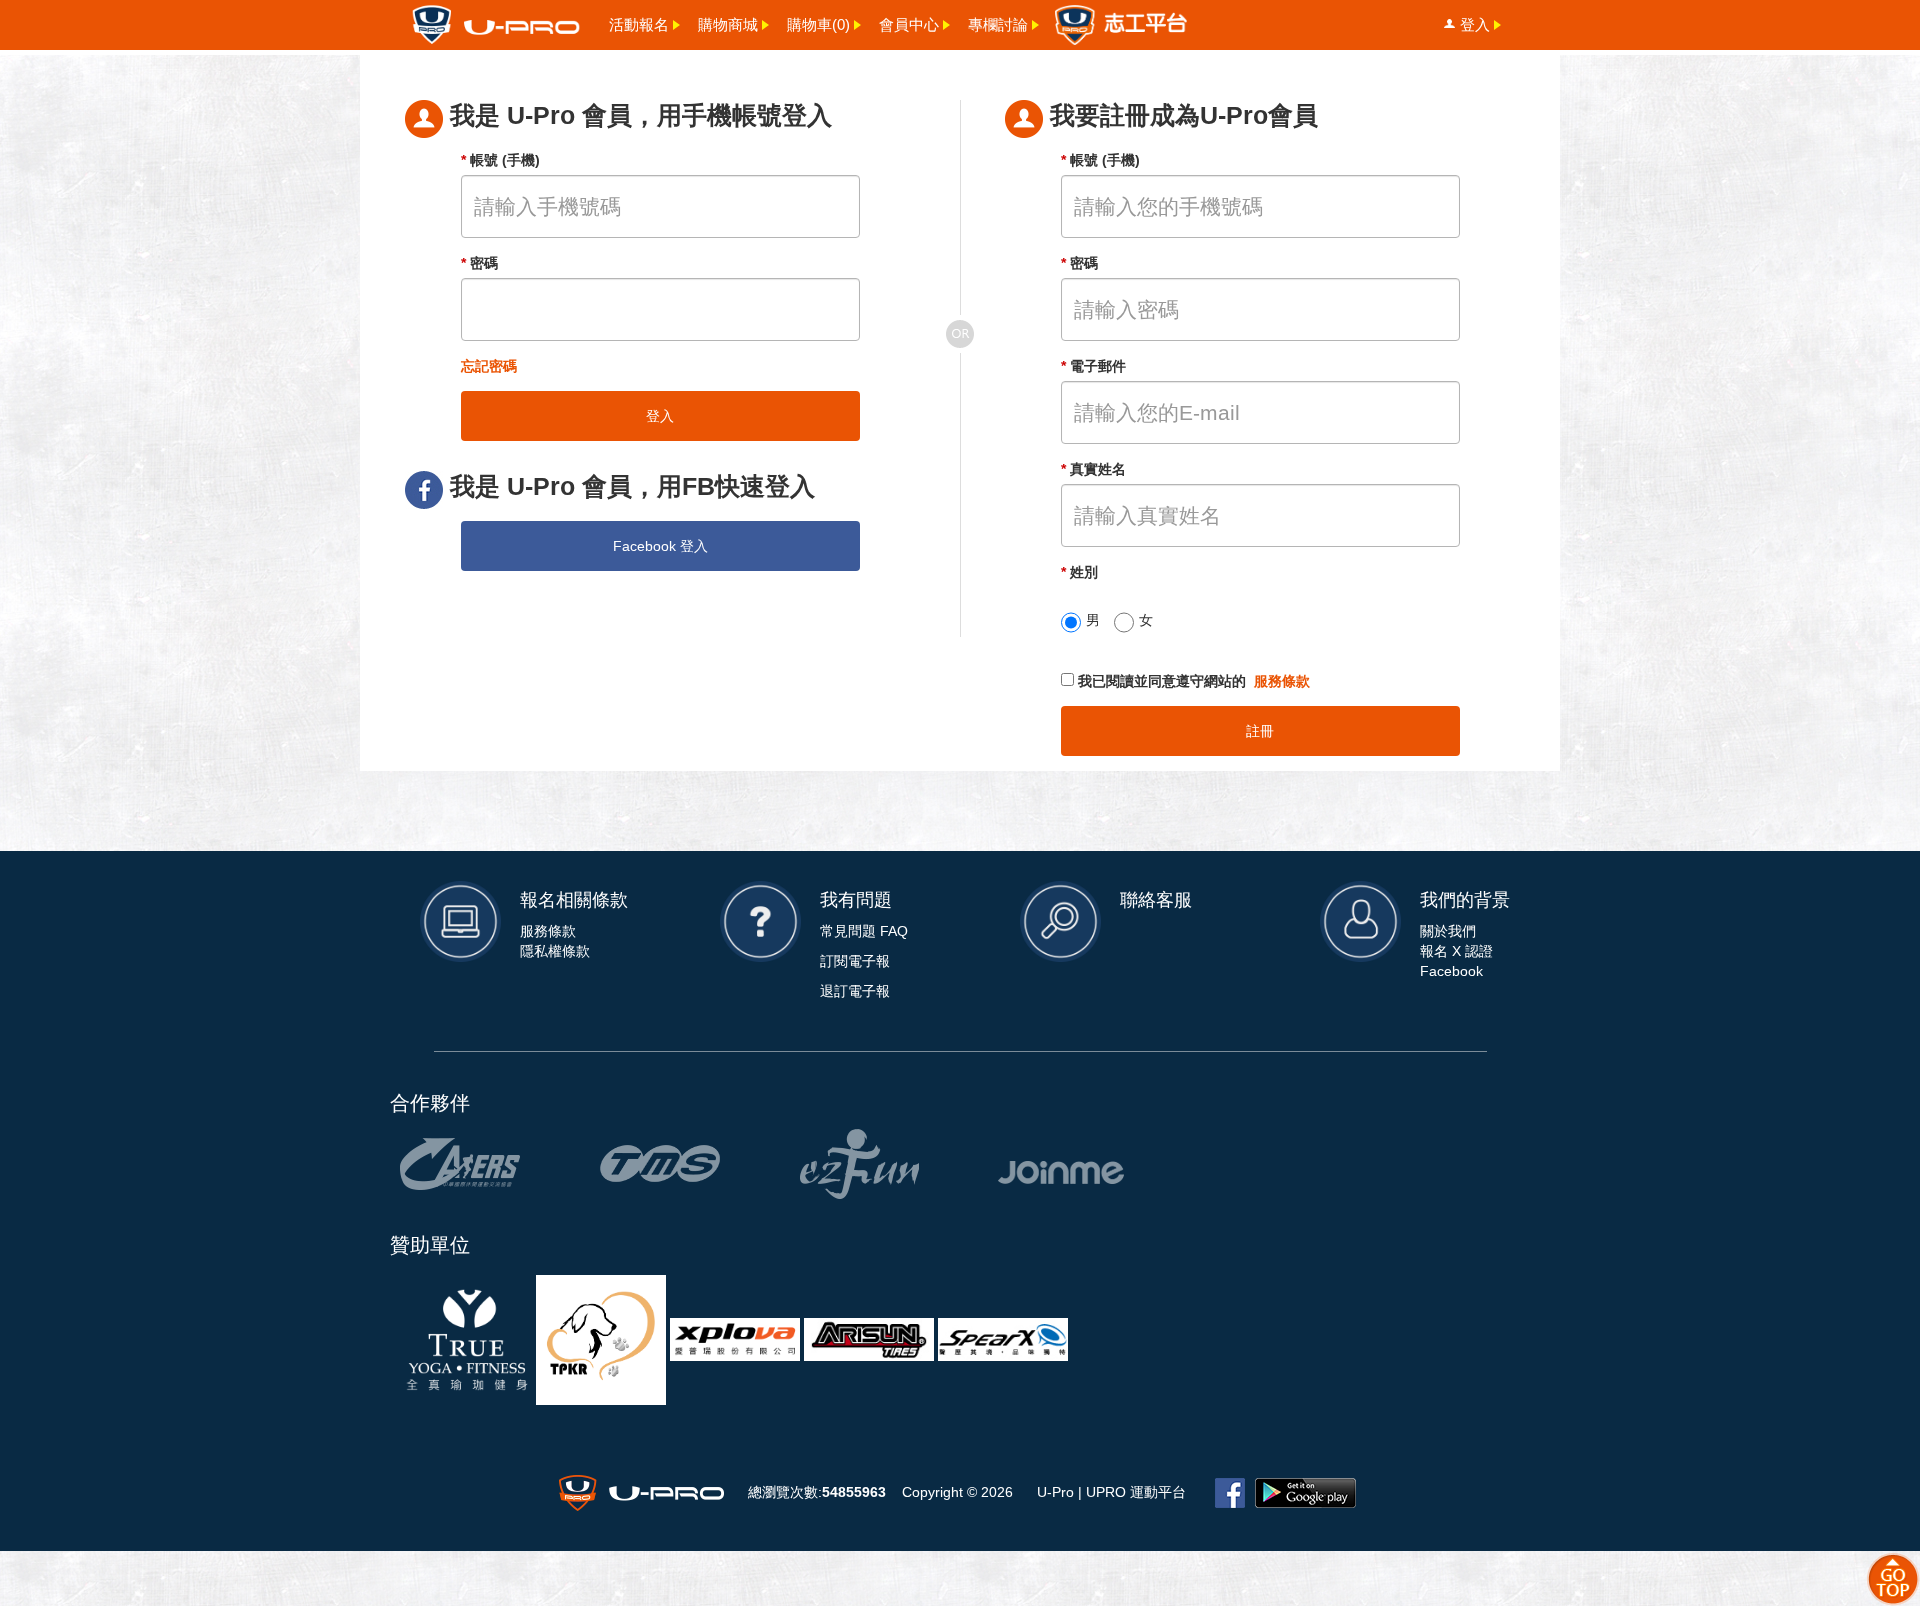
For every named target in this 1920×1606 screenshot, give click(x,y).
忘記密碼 (489, 366)
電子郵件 (1093, 366)
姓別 (1079, 572)
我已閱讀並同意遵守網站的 (1192, 681)
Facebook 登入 (660, 546)
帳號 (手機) (500, 160)
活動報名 (639, 24)
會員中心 (909, 24)
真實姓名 (1093, 469)
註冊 (1260, 731)
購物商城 (728, 24)
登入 (1475, 24)
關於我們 (1448, 931)
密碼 (479, 263)
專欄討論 (998, 24)
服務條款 (1282, 681)
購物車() (818, 24)
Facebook (1451, 971)
